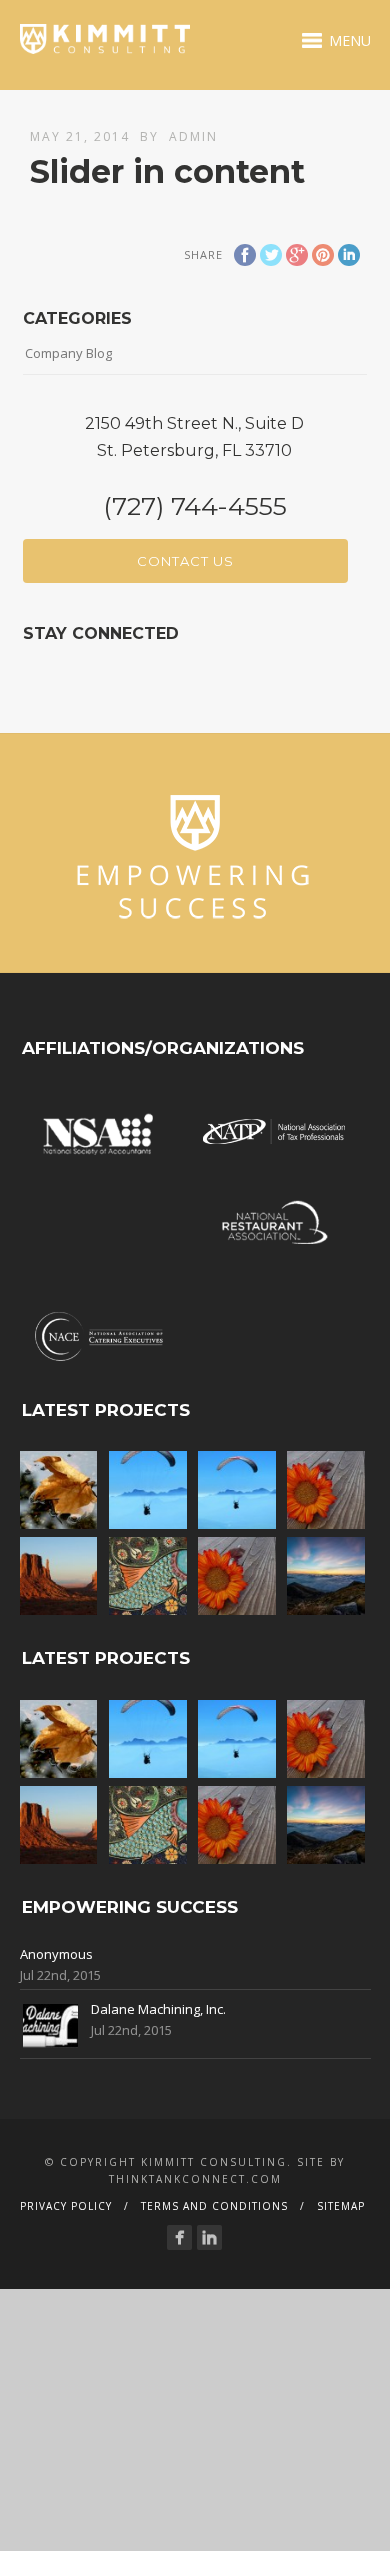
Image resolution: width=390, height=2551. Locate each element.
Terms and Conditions (214, 2206)
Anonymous (56, 1954)
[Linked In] (209, 2237)
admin (193, 136)
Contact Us (185, 561)
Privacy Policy (66, 2206)
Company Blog (68, 353)
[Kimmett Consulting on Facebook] (179, 2237)
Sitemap (341, 2206)
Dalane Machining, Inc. (158, 2009)
